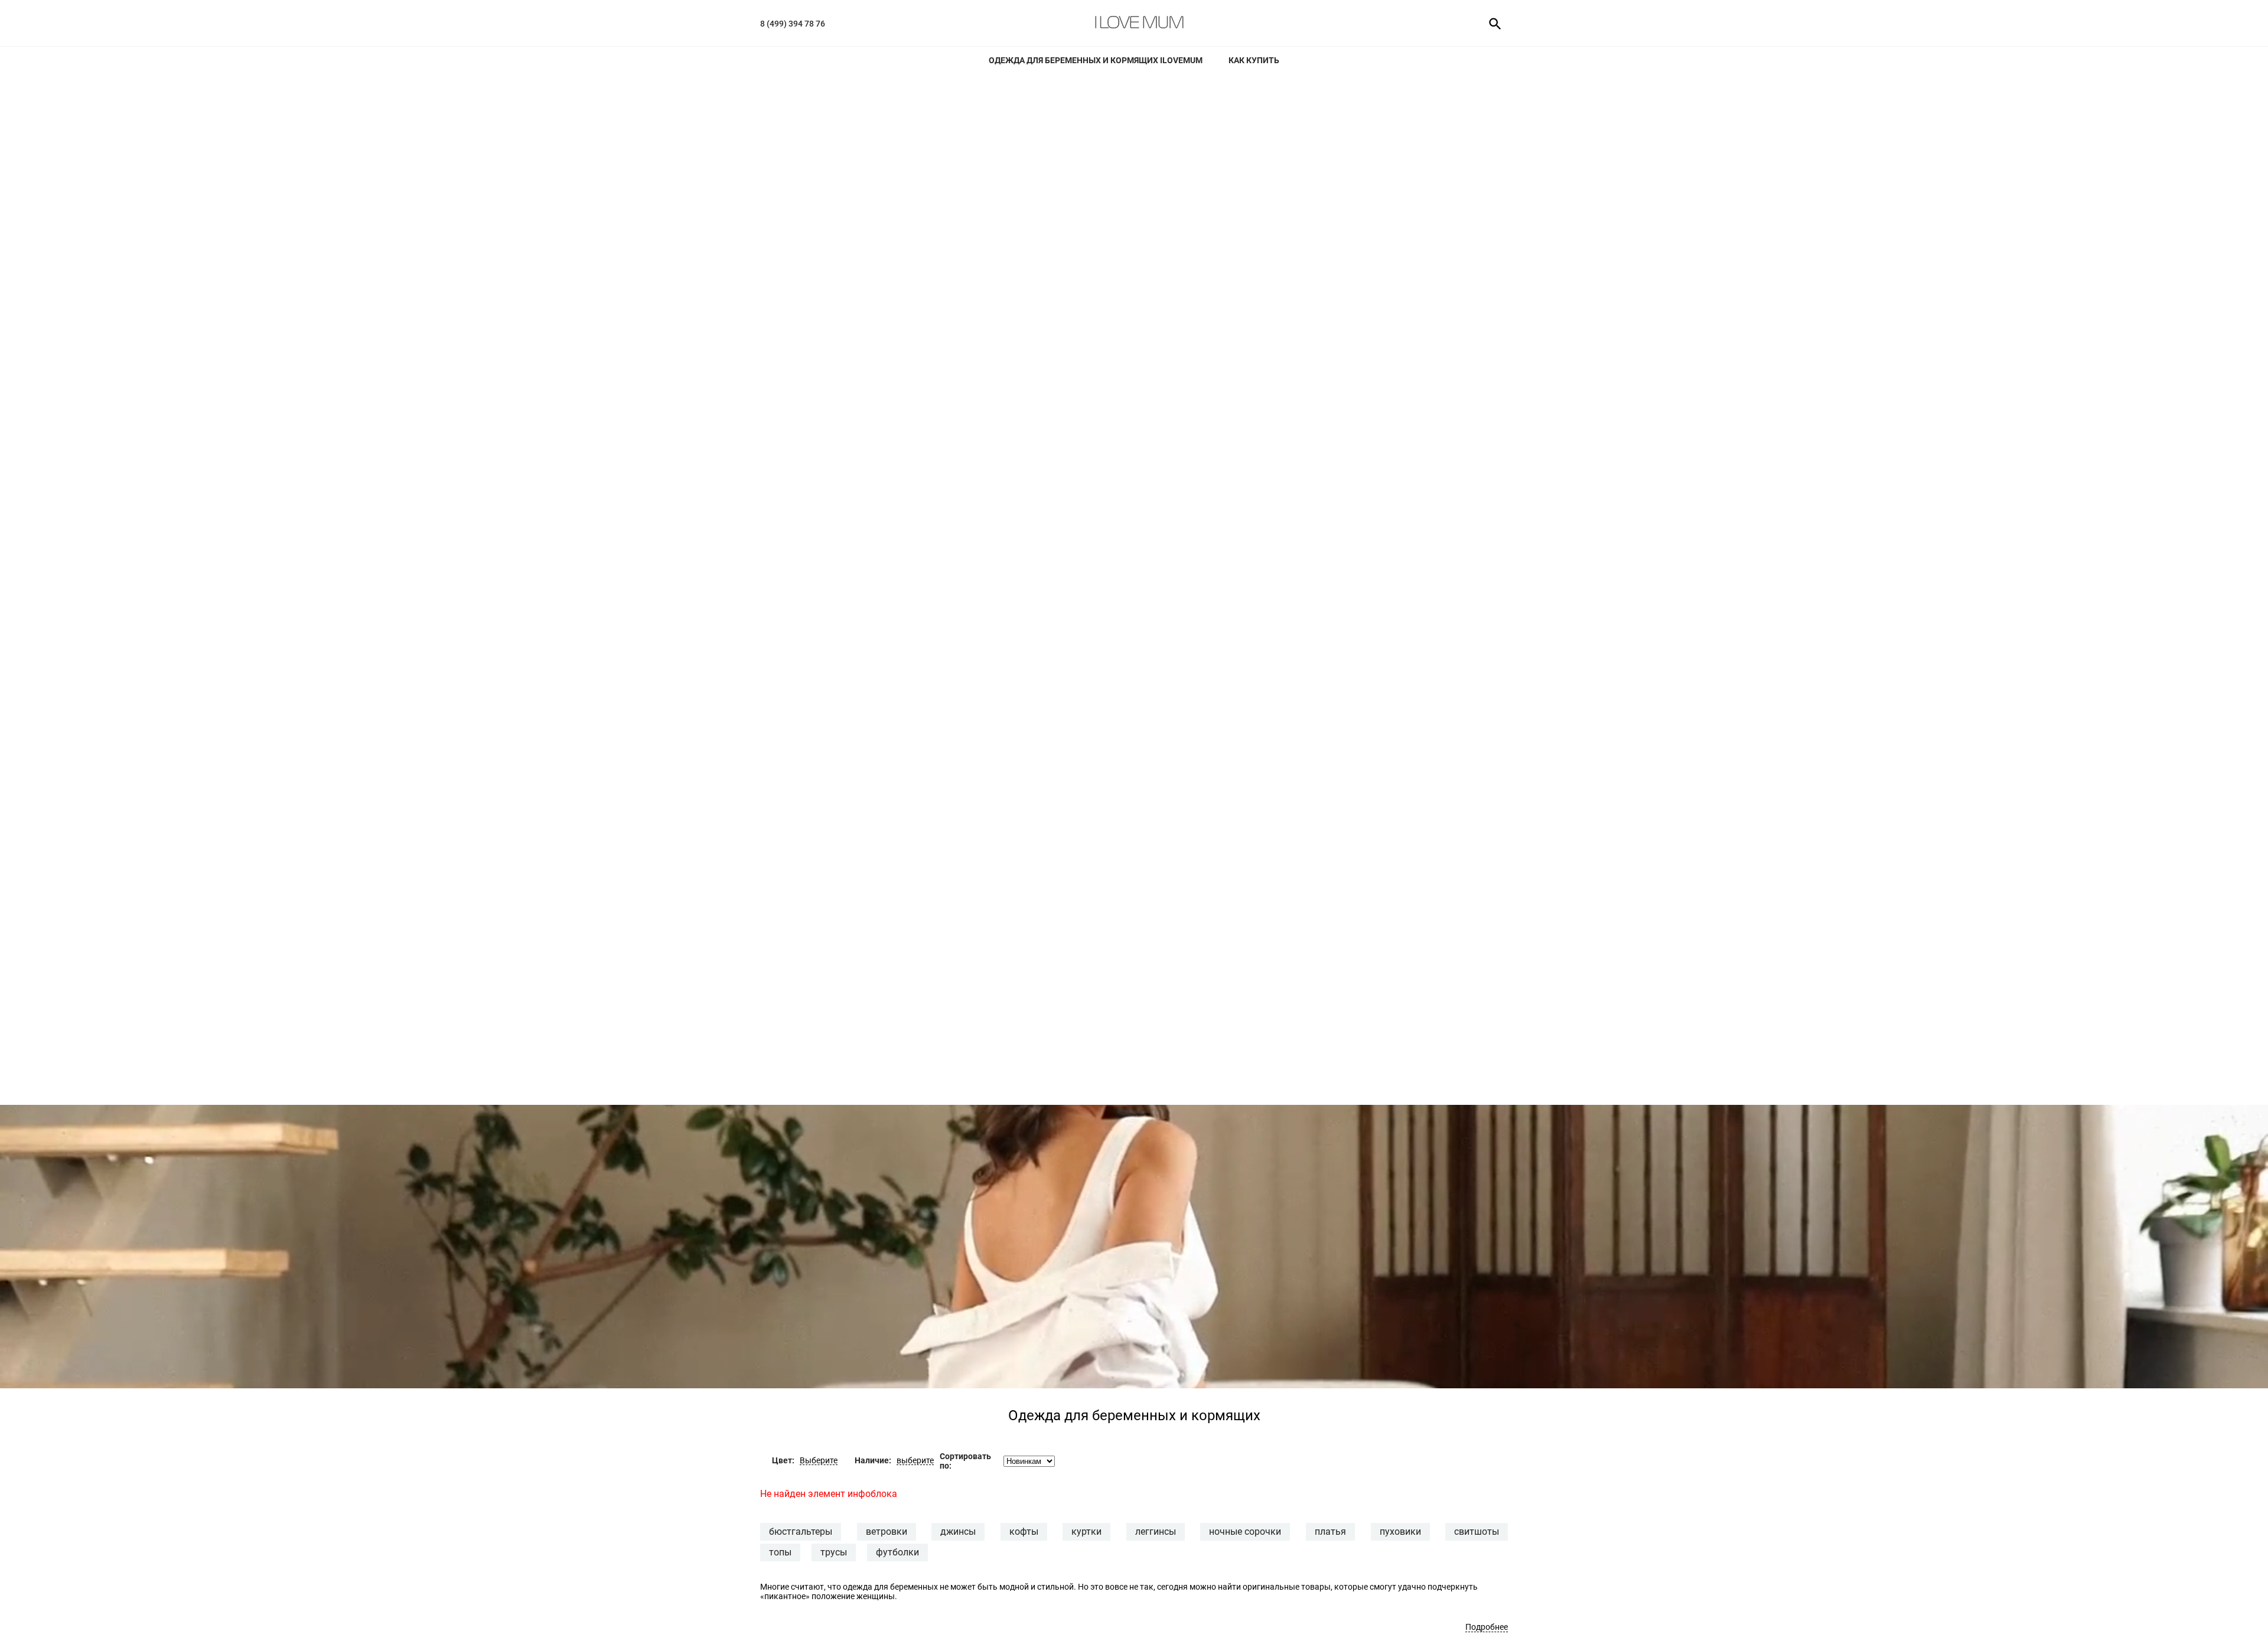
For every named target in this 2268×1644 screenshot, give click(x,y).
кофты (1024, 1532)
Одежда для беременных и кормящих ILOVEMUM (1096, 60)
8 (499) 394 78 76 (793, 24)
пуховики (1400, 1532)
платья (1330, 1532)
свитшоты (1477, 1532)
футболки (897, 1552)
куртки (1086, 1532)
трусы (834, 1552)
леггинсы (1156, 1532)
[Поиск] (1491, 23)
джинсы (958, 1532)
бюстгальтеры (801, 1532)
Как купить (1254, 60)
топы (780, 1552)
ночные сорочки (1245, 1532)
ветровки (887, 1532)
